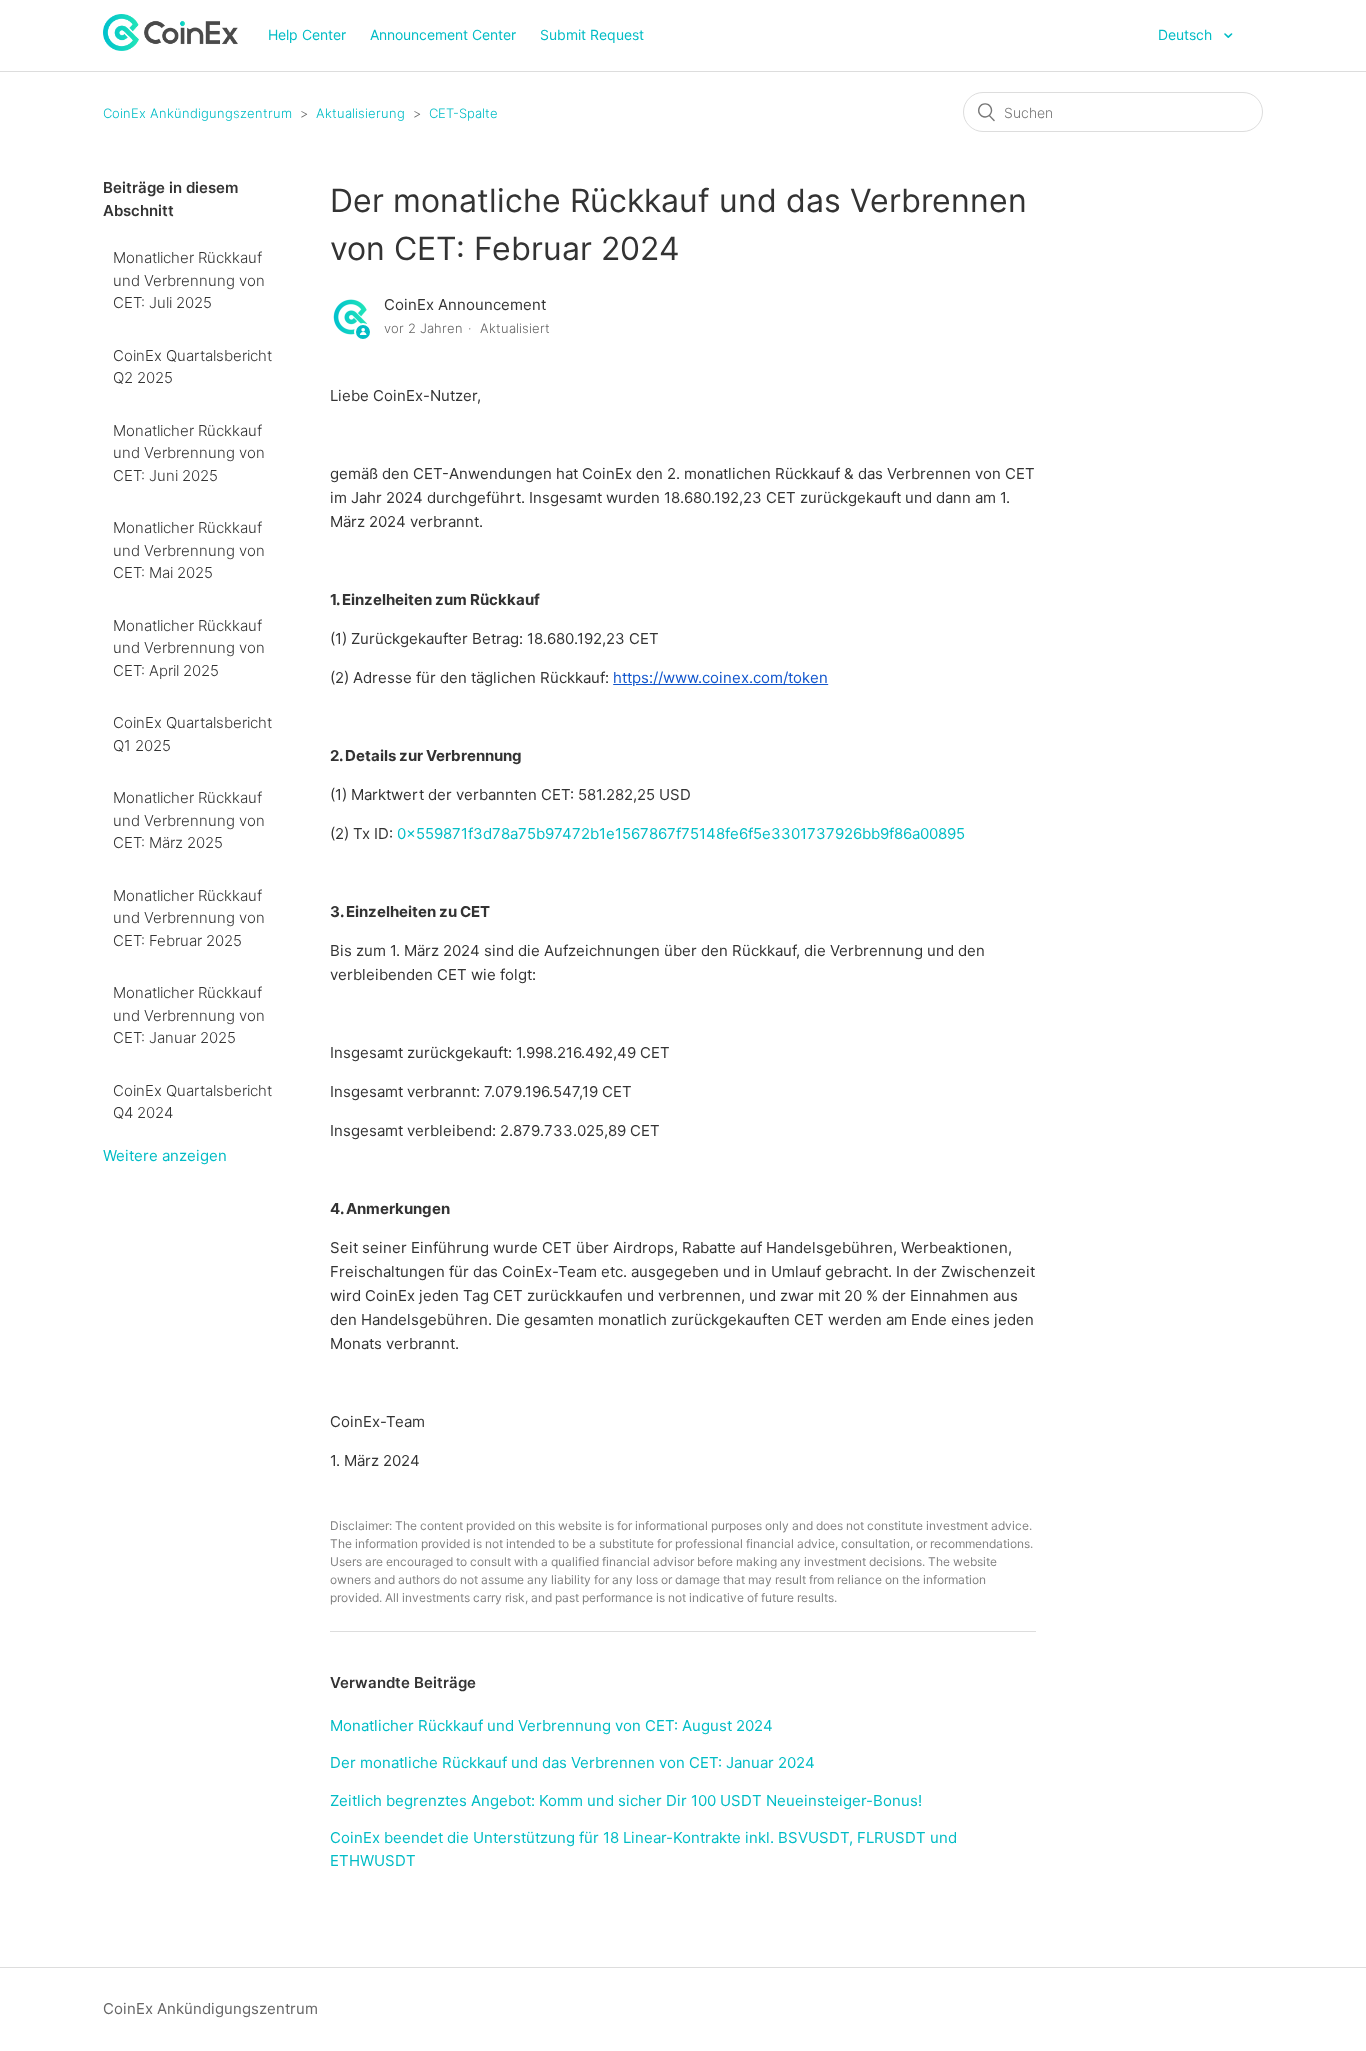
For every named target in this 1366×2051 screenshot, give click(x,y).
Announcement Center (443, 34)
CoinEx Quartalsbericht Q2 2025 (192, 367)
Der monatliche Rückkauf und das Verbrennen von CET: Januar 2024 (572, 1762)
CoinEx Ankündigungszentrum (197, 113)
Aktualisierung (360, 113)
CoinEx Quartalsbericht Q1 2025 (192, 734)
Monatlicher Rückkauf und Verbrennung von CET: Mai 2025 (189, 550)
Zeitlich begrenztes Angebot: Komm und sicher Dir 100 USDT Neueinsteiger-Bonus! (626, 1800)
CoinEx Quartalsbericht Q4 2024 (192, 1102)
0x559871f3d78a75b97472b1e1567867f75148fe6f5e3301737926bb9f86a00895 (681, 833)
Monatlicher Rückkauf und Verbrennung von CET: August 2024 (551, 1725)
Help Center (307, 34)
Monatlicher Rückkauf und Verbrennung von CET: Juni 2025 (189, 453)
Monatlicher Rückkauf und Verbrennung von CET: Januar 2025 (189, 1015)
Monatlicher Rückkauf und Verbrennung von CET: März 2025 (189, 820)
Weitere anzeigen (165, 1155)
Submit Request (592, 34)
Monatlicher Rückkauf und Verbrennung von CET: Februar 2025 (189, 918)
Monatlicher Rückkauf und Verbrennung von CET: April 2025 (189, 648)
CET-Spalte (463, 113)
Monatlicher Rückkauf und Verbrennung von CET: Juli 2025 (189, 280)
